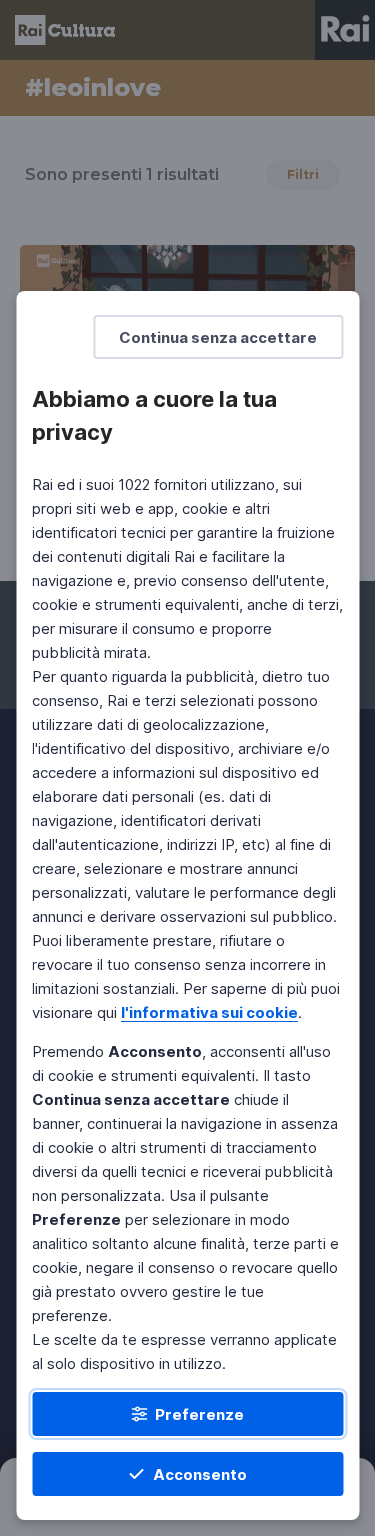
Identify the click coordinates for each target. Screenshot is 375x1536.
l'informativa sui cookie (209, 1012)
